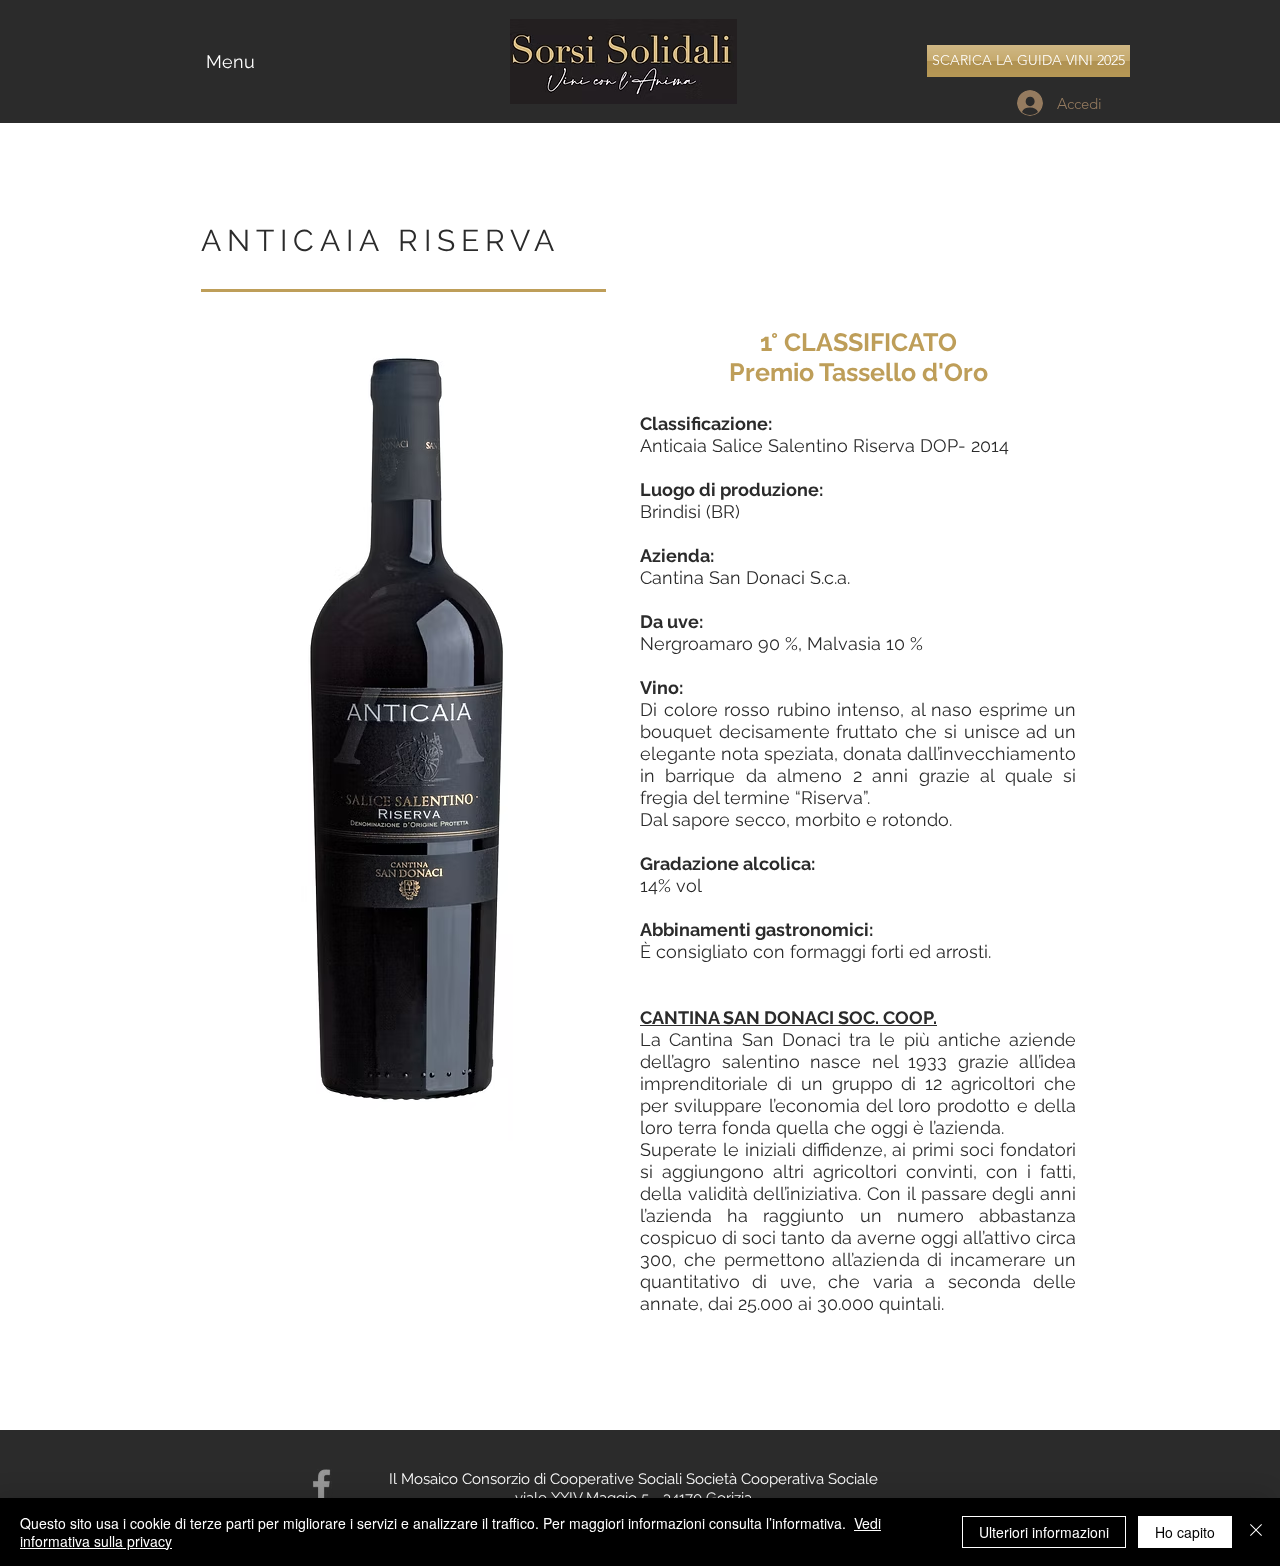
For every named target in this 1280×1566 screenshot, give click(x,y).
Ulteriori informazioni (1044, 1532)
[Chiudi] (1256, 1532)
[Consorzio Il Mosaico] (321, 1485)
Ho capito (1185, 1532)
